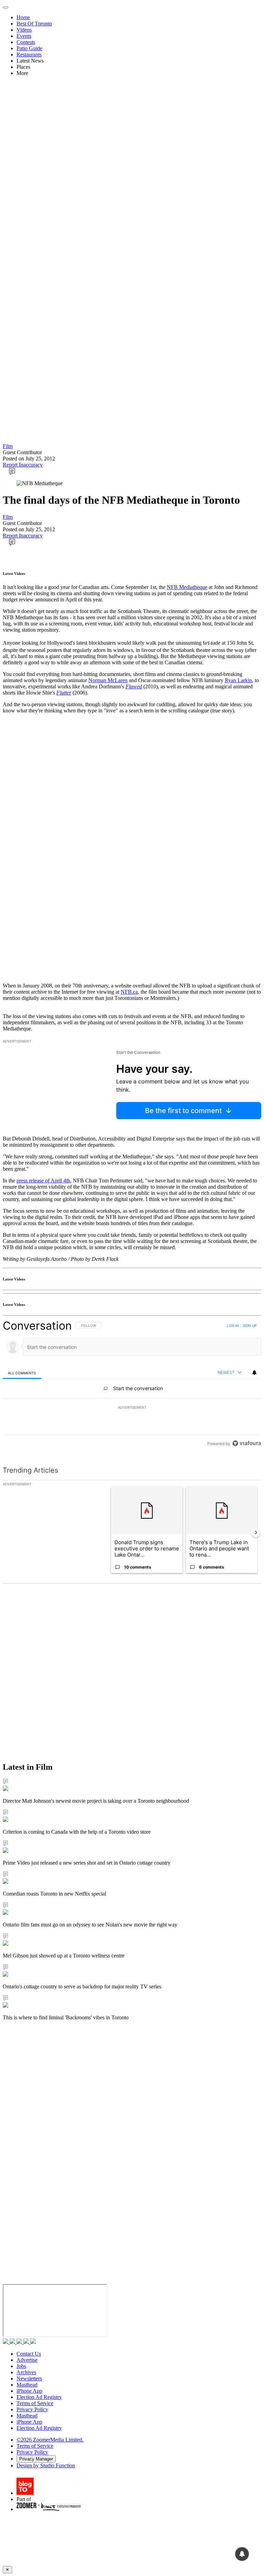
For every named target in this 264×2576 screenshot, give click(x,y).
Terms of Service (35, 2403)
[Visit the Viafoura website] (247, 1443)
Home (23, 17)
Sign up (250, 1325)
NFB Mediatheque (187, 587)
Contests (26, 42)
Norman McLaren (108, 680)
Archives (26, 2372)
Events (24, 36)
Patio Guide (29, 48)
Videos (24, 30)
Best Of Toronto (34, 24)
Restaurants (29, 54)
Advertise (27, 2360)
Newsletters (29, 2378)
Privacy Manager (36, 2459)
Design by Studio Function (46, 2465)
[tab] (22, 1373)
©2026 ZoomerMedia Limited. (50, 2440)
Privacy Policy (32, 2409)
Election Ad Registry (39, 2397)
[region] (132, 1384)
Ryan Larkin (238, 680)
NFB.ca (129, 992)
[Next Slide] (256, 1532)
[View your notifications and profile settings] (254, 1373)
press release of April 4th (43, 1181)
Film (8, 446)
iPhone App (29, 2391)
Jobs (21, 2366)
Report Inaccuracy (23, 465)
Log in (233, 1325)
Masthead (27, 2385)
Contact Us (29, 2354)
